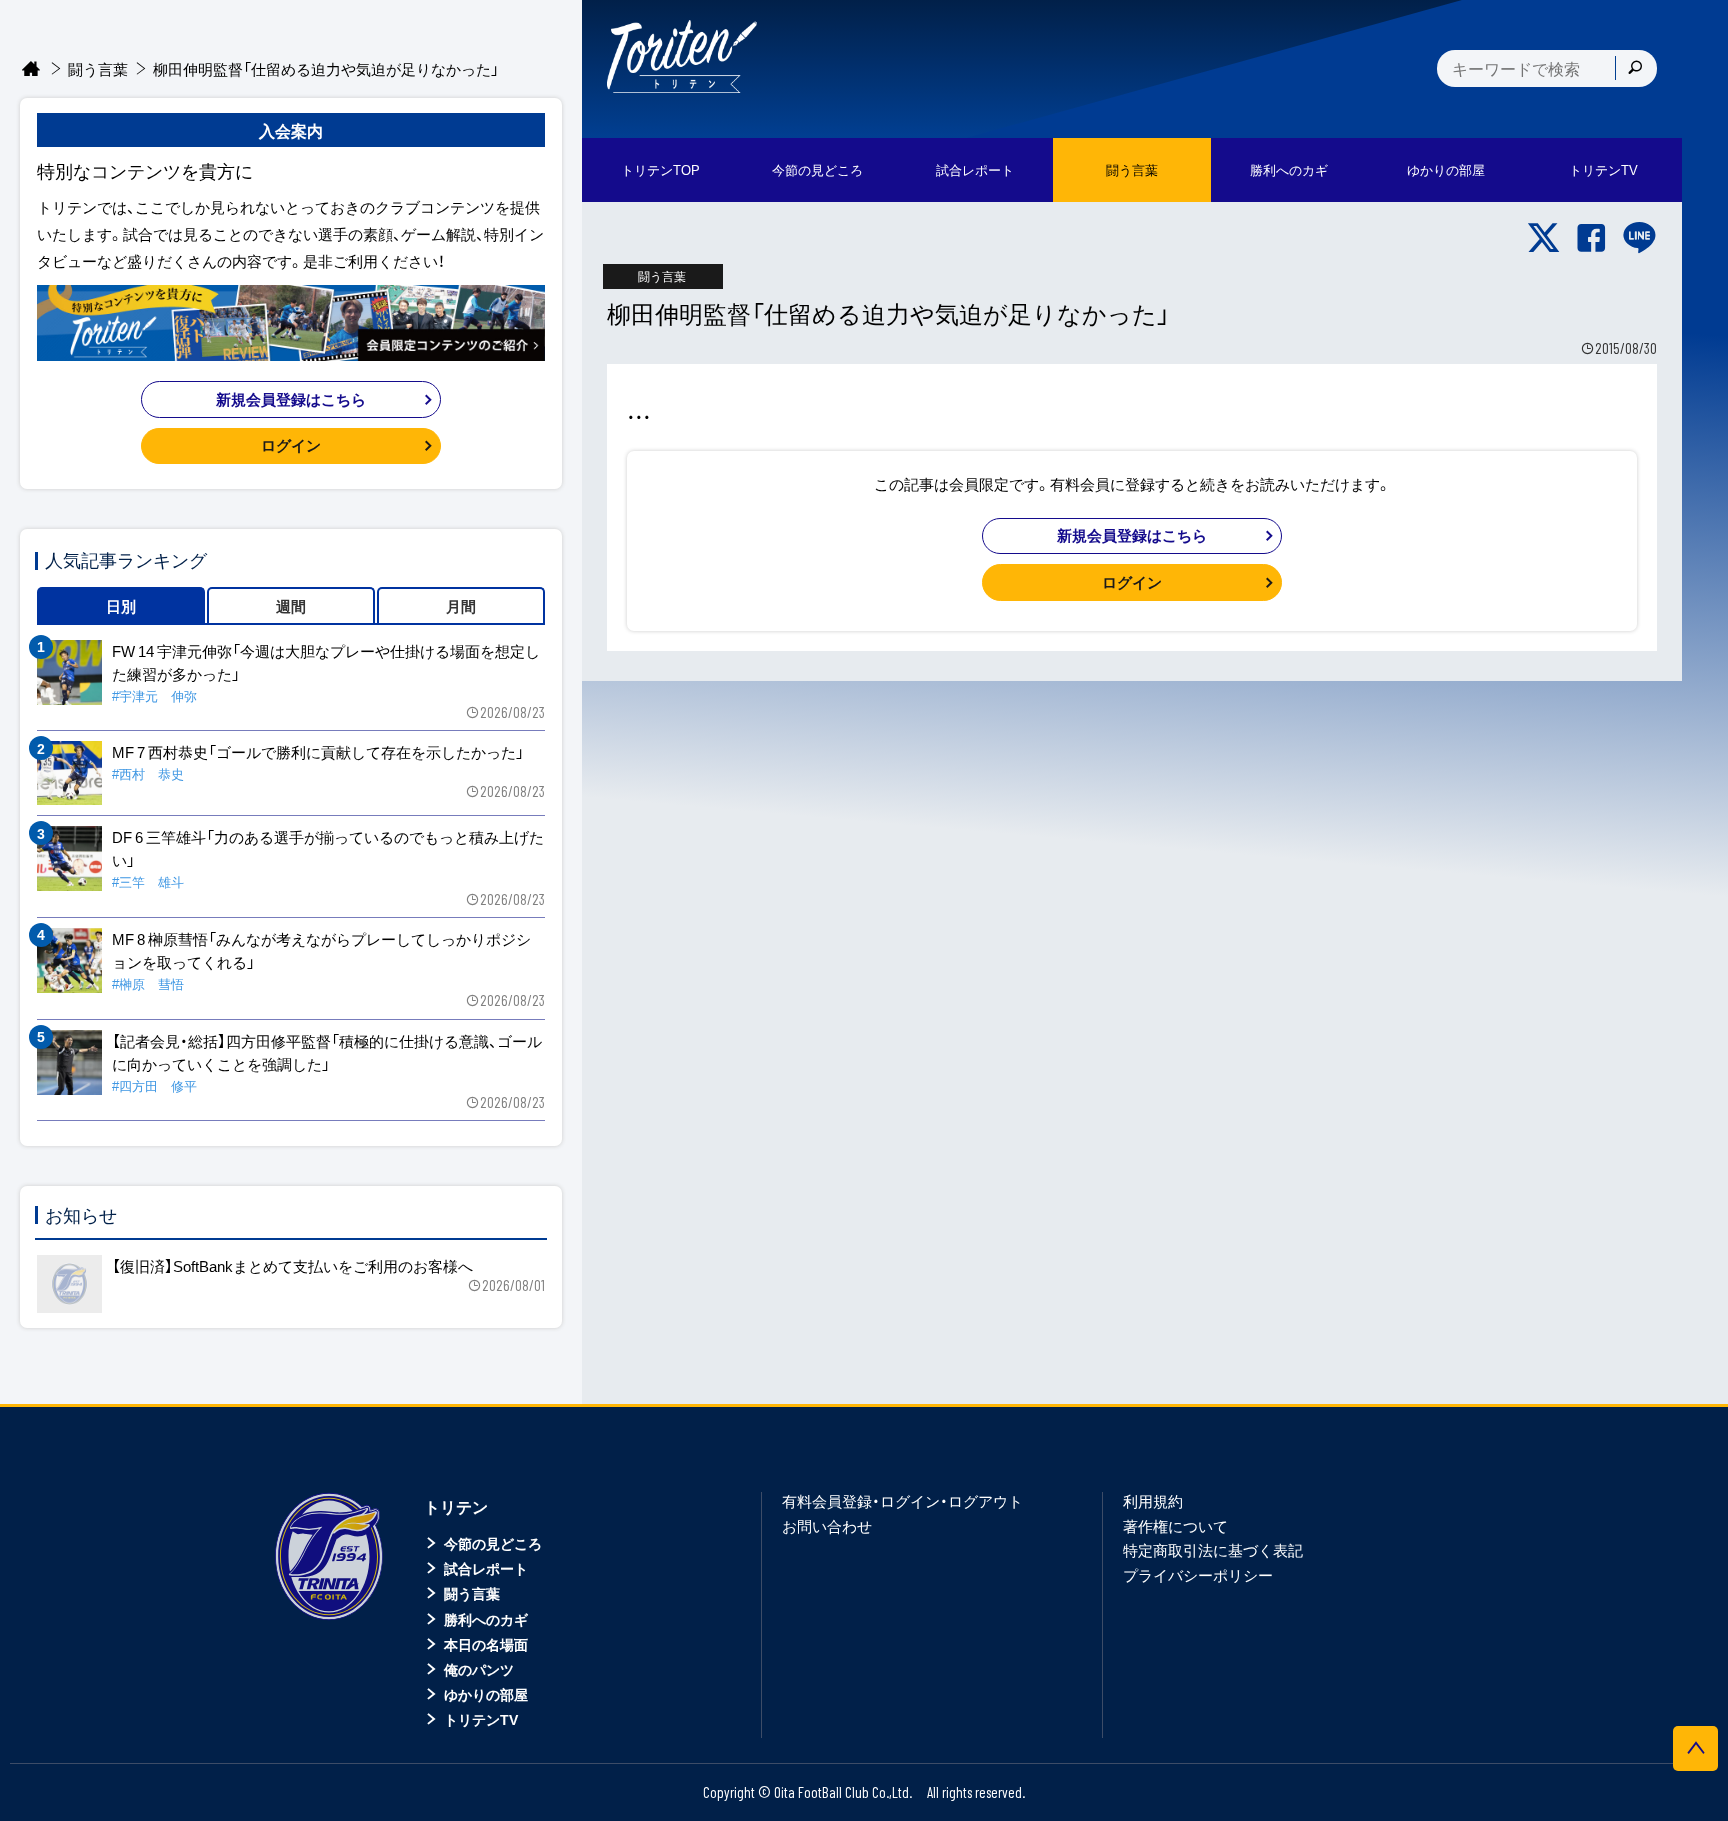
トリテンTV (481, 1719)
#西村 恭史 (148, 773)
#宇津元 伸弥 (154, 695)
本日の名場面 (486, 1644)
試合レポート (486, 1568)
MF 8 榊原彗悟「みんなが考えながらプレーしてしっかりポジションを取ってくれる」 (321, 950)
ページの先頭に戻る (1695, 1748)
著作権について (1175, 1526)
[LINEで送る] (1639, 238)
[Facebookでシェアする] (1591, 238)
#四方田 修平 (154, 1085)
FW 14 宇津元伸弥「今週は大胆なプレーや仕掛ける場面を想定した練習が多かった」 (326, 662)
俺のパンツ (479, 1669)
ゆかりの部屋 (486, 1694)
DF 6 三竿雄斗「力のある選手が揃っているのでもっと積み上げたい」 (328, 848)
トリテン (456, 1506)
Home (31, 69)
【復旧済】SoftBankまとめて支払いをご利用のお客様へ (292, 1266)
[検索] (1635, 68)
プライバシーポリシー (1198, 1575)
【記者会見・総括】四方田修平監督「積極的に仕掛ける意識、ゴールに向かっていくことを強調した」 (327, 1052)
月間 (461, 606)
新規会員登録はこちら (1132, 535)
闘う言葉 (1132, 169)
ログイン (1132, 582)
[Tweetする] (1543, 238)
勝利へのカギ (486, 1619)
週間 (291, 606)
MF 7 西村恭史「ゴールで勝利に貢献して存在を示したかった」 (318, 752)
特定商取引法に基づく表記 (1213, 1550)
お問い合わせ (827, 1526)
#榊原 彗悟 (148, 983)
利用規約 (1153, 1501)
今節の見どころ (493, 1543)
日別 (121, 606)
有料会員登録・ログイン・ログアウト (902, 1501)
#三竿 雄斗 (148, 881)
